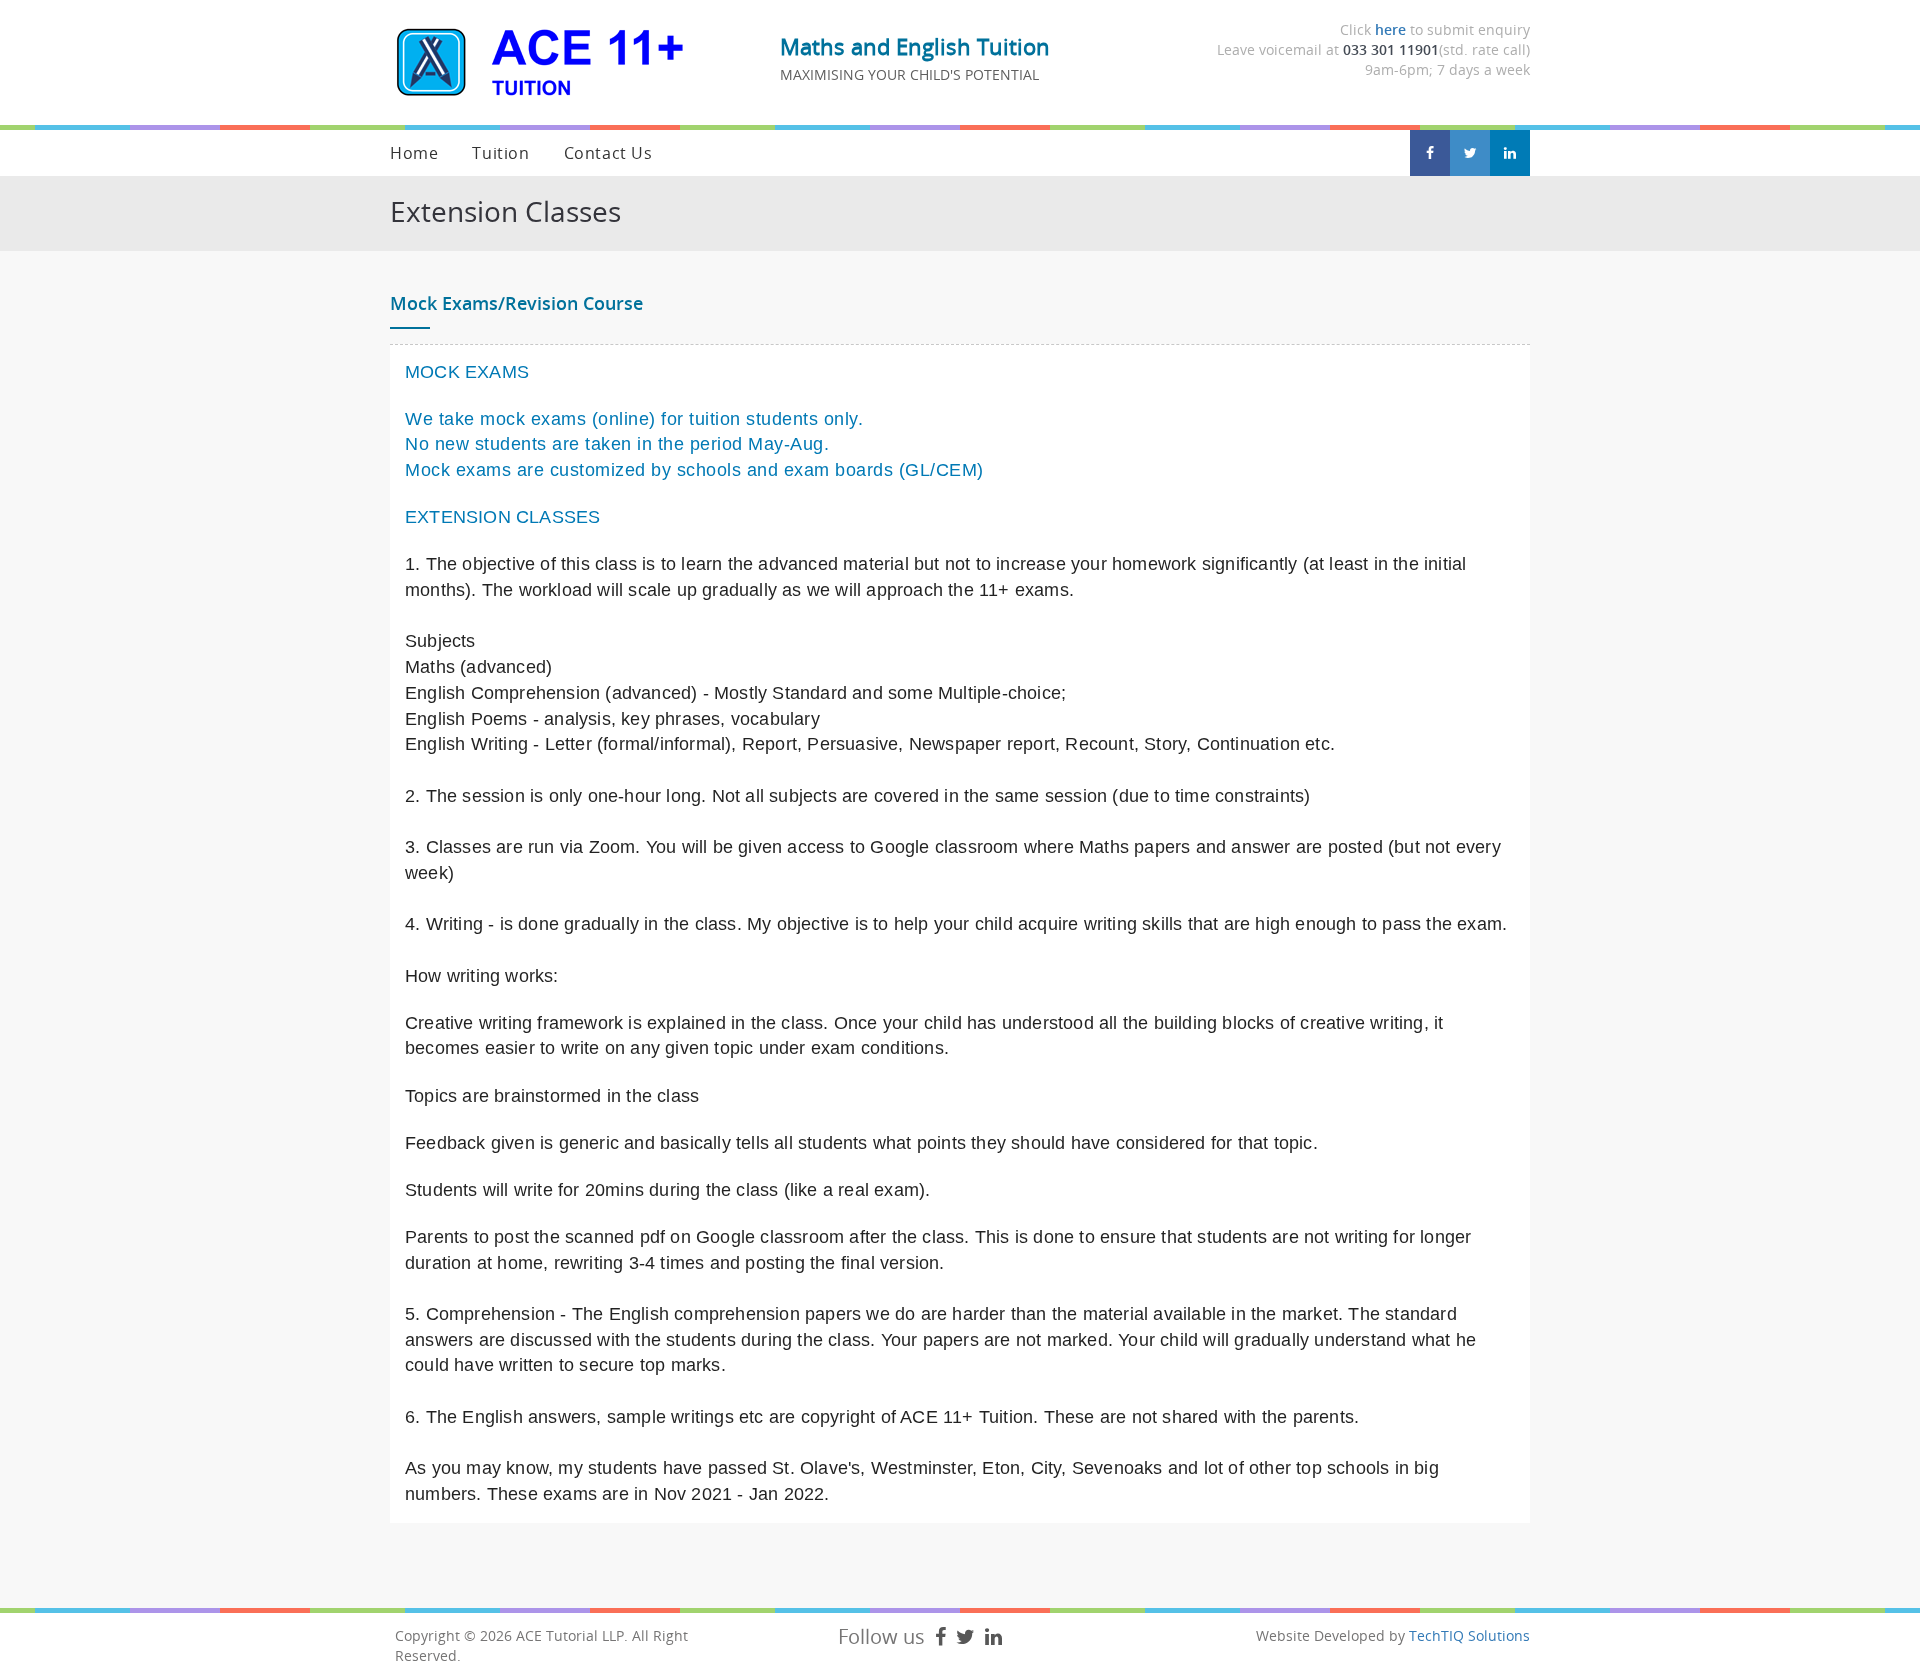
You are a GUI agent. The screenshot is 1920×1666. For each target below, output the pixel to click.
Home (414, 153)
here (1390, 29)
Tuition (500, 153)
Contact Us (608, 153)
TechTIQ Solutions (1469, 1635)
